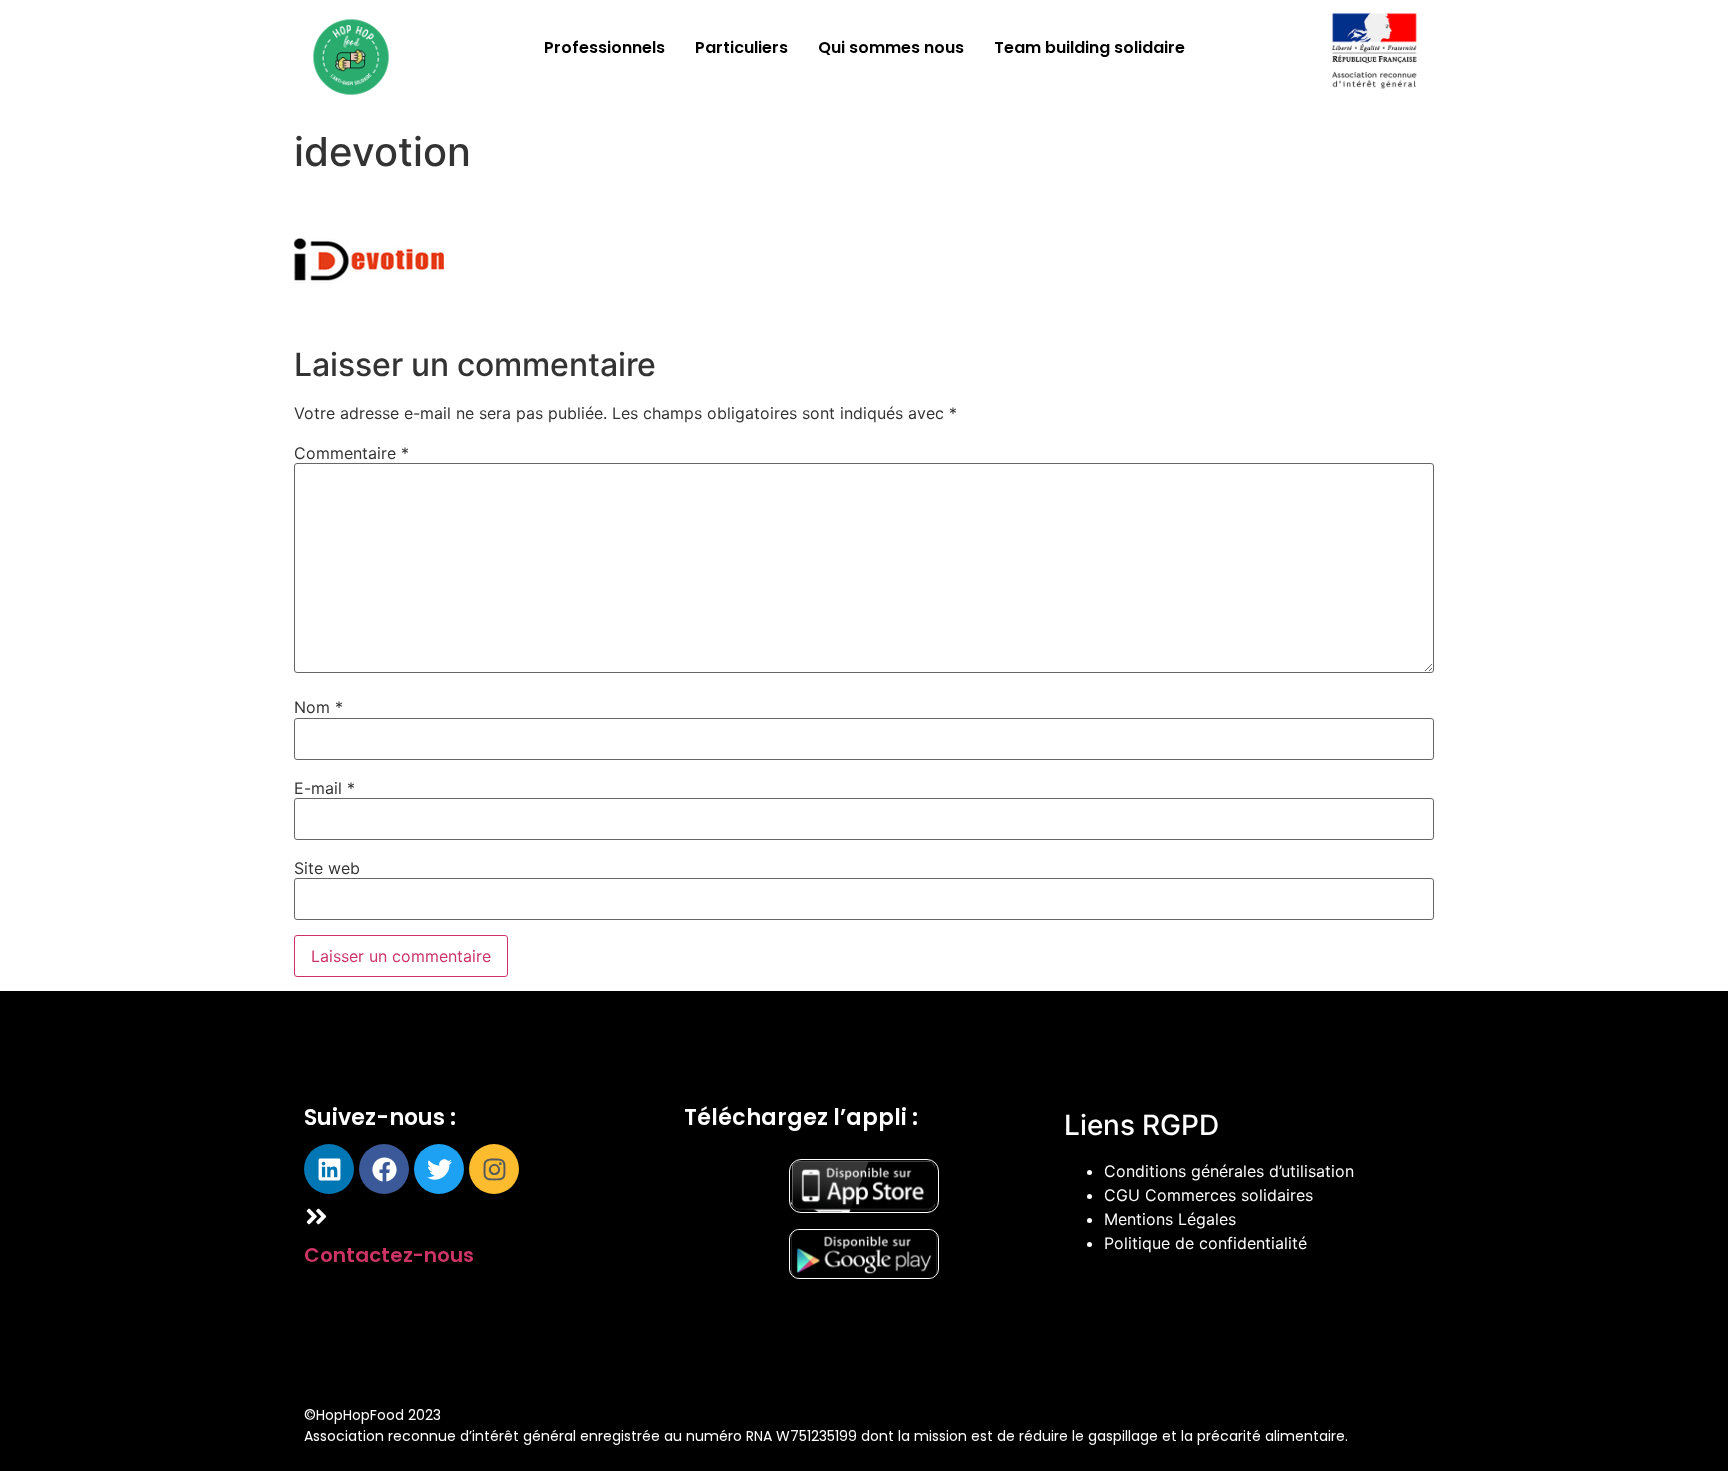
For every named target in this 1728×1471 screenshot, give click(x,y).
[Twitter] (439, 1169)
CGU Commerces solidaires (1208, 1195)
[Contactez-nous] (316, 1216)
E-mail (324, 788)
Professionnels (604, 47)
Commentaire (351, 453)
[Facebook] (384, 1169)
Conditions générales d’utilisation (1229, 1171)
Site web (327, 868)
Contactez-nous (389, 1255)
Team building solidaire (1089, 47)
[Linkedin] (329, 1169)
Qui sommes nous (891, 47)
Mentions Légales (1170, 1219)
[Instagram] (494, 1169)
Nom (318, 707)
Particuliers (741, 47)
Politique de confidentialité (1205, 1243)
